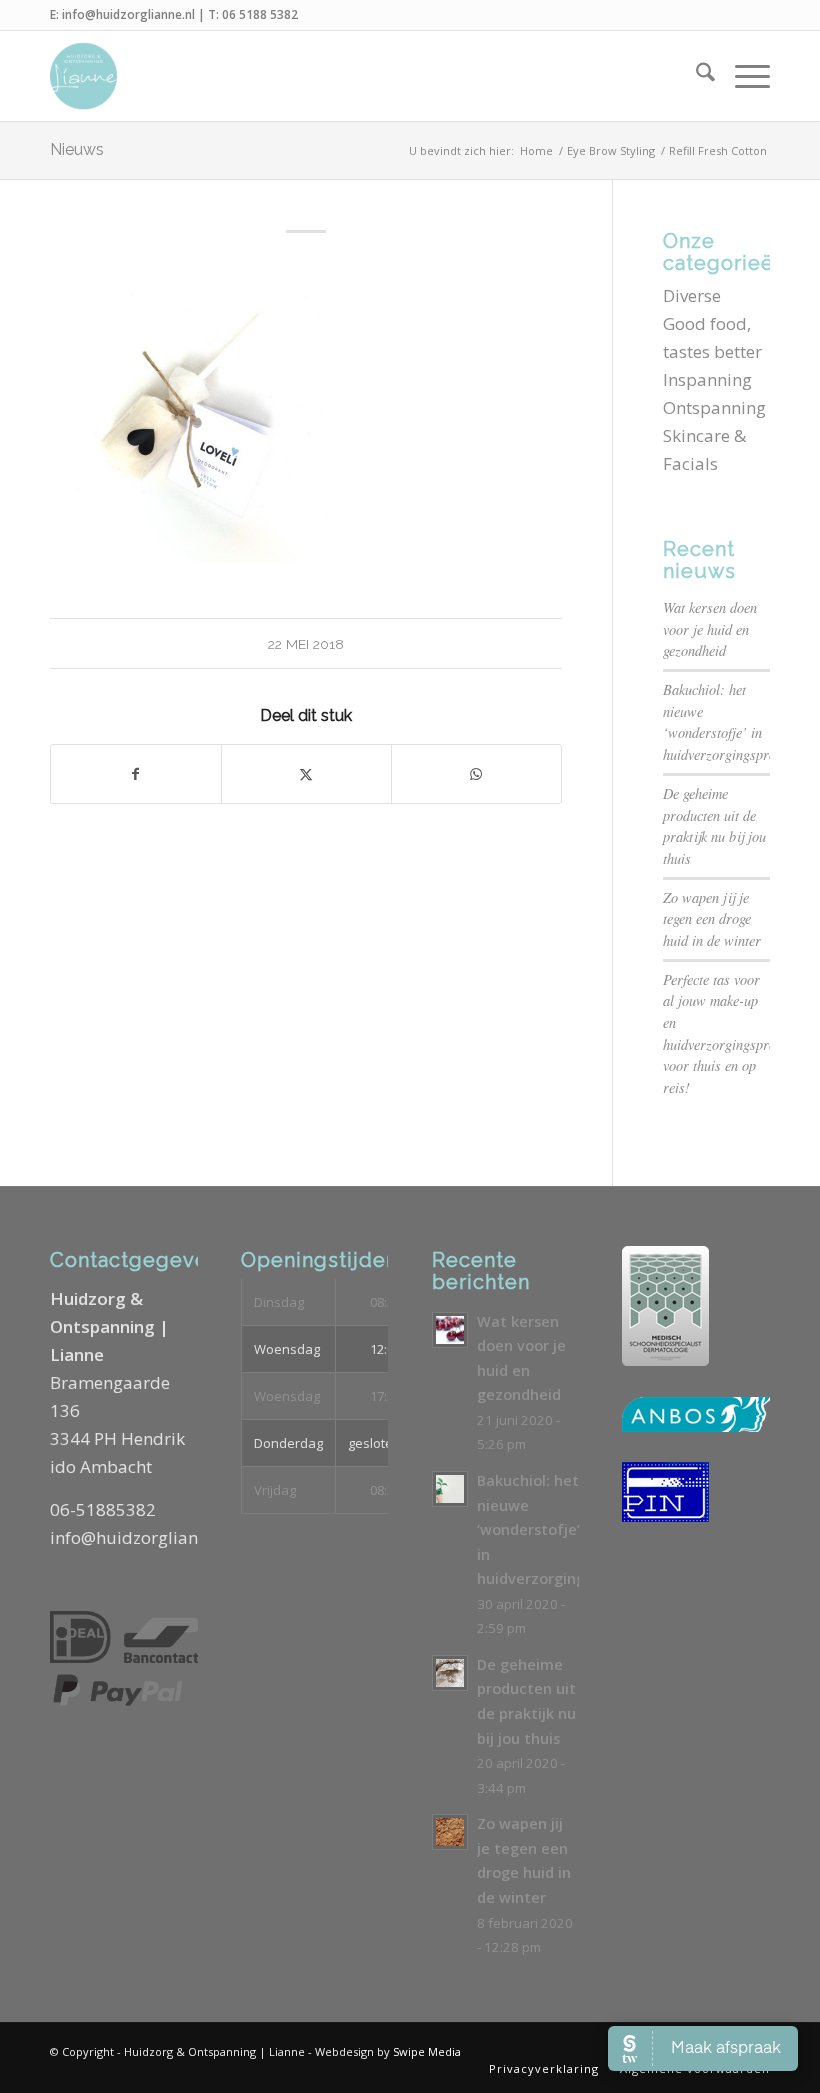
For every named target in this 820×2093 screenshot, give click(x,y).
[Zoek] (695, 76)
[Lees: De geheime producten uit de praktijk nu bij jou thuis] (450, 1673)
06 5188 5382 (260, 14)
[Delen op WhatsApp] (476, 774)
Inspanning (707, 379)
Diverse (692, 295)
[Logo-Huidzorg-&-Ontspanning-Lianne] (83, 76)
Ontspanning (714, 407)
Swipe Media (427, 2051)
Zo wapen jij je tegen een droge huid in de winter (712, 919)
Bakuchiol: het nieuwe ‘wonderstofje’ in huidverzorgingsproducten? (575, 1529)
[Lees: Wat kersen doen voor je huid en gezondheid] (450, 1330)
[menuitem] (695, 76)
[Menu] (742, 76)
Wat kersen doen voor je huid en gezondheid (710, 629)
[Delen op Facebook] (136, 774)
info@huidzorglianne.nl (128, 14)
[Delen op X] (306, 774)
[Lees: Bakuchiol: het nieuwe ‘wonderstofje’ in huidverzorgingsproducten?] (450, 1489)
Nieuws (77, 149)
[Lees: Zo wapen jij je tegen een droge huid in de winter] (450, 1832)
